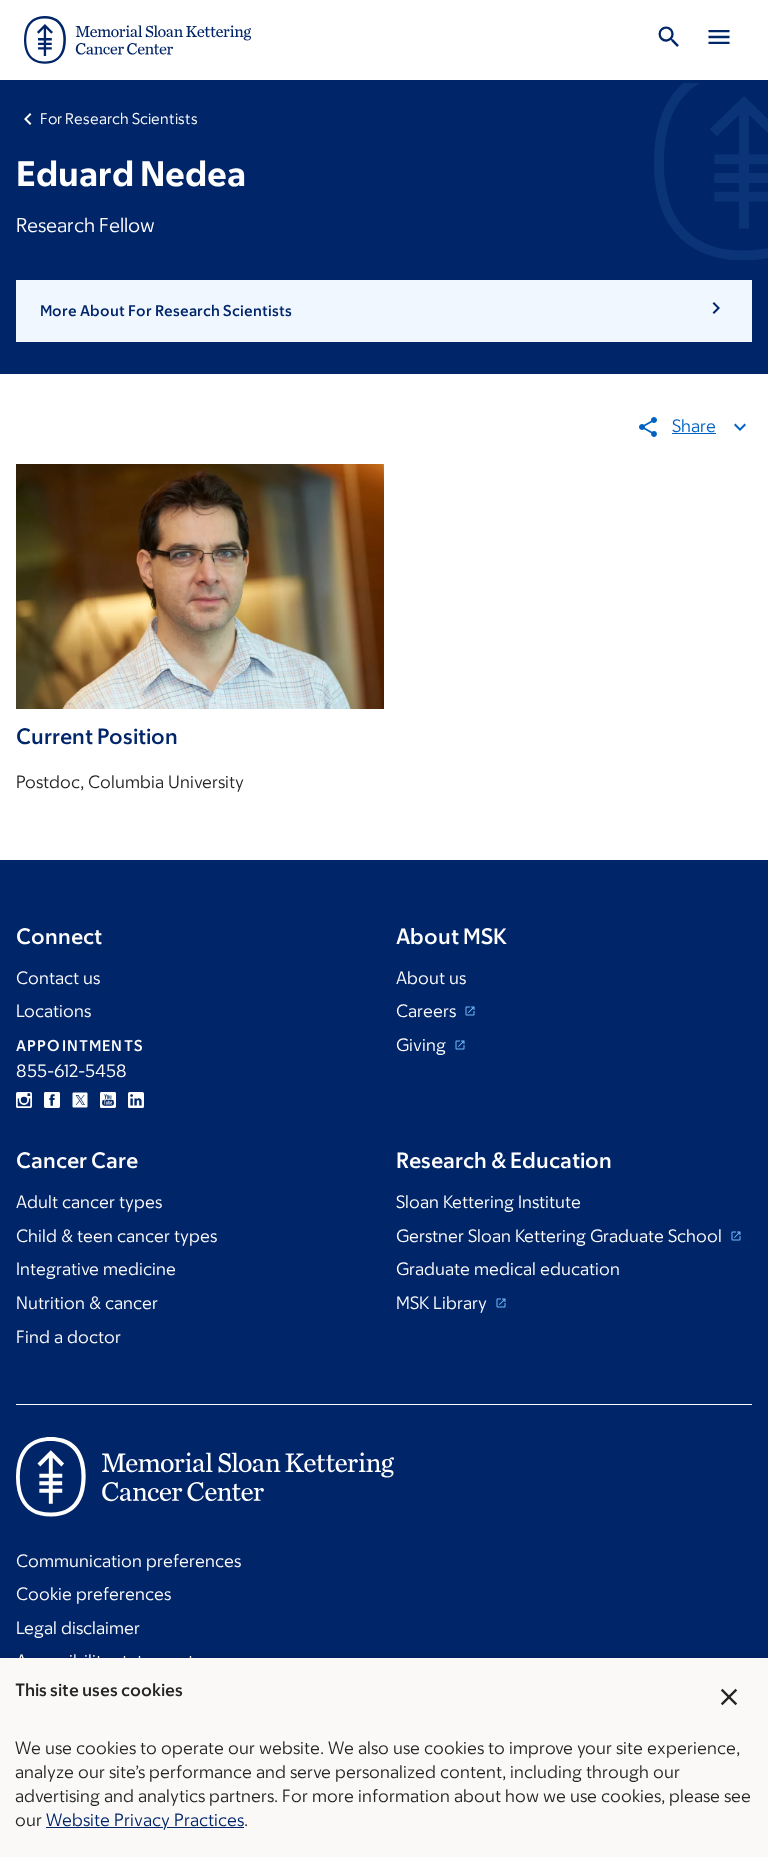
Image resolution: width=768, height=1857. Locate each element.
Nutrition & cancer (87, 1303)
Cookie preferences (93, 1594)
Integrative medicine (96, 1269)
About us (431, 978)
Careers (428, 1011)
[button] (384, 311)
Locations (53, 1011)
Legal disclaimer (78, 1628)
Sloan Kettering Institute (488, 1202)
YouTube (108, 1100)
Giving (423, 1045)
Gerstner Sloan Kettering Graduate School (561, 1236)
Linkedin (136, 1100)
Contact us (58, 978)
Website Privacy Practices (145, 1820)
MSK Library (443, 1303)
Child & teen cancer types (116, 1236)
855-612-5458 (71, 1071)
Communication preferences (128, 1561)
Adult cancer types (89, 1202)
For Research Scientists (119, 118)
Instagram (24, 1100)
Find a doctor (68, 1337)
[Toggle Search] (669, 40)
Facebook (52, 1100)
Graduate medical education (508, 1269)
